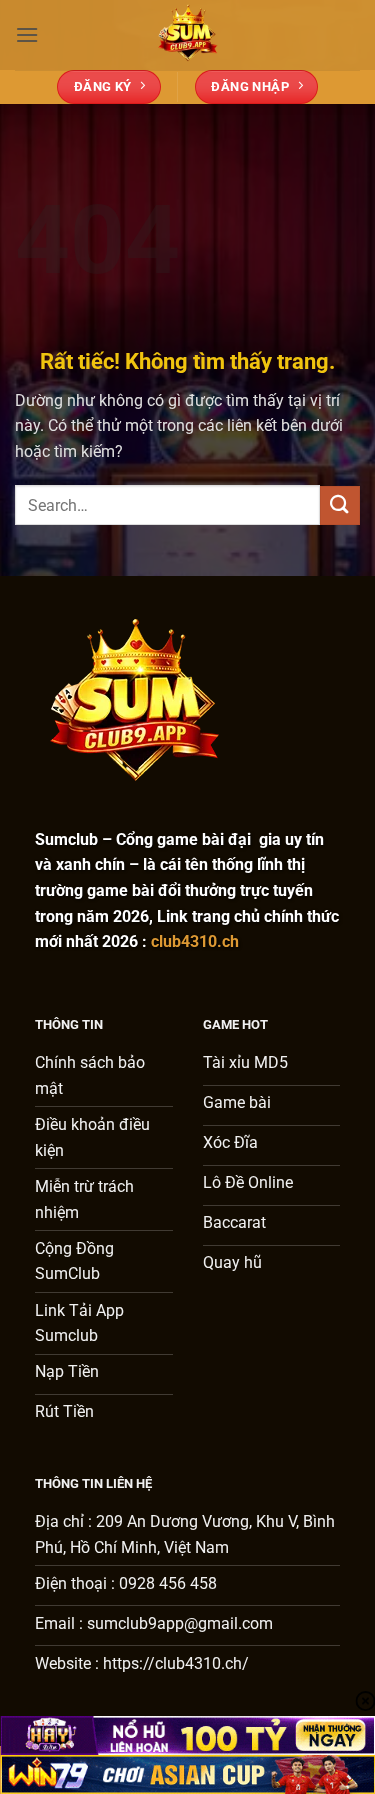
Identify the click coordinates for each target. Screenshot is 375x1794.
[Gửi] (340, 505)
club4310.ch (195, 941)
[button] (27, 34)
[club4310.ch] (188, 35)
